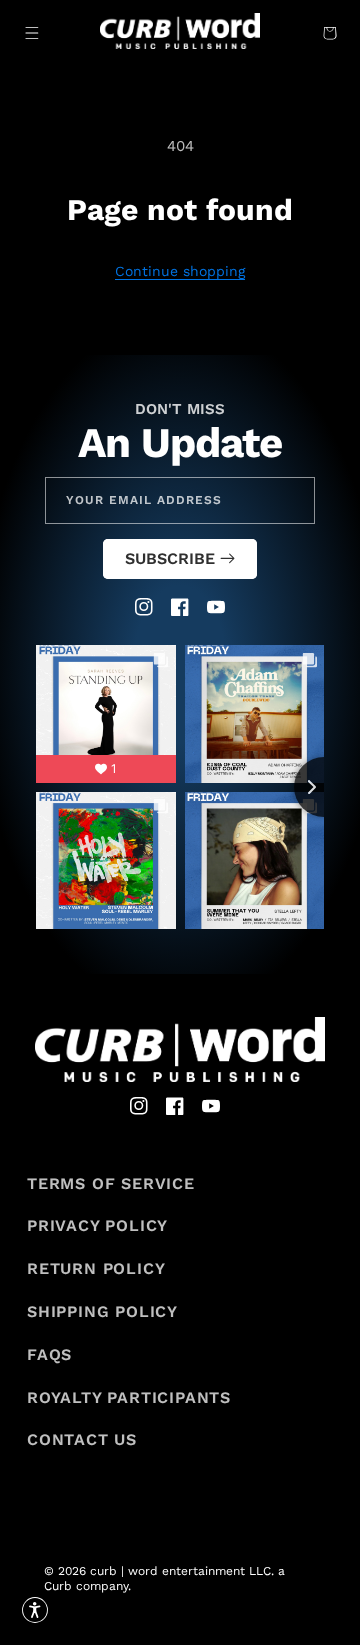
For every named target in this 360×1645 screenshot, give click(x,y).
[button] (32, 33)
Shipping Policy (102, 1311)
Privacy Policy (97, 1225)
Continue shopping (180, 271)
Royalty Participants (129, 1397)
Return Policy (96, 1268)
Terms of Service (111, 1183)
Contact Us (82, 1439)
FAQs (49, 1354)
